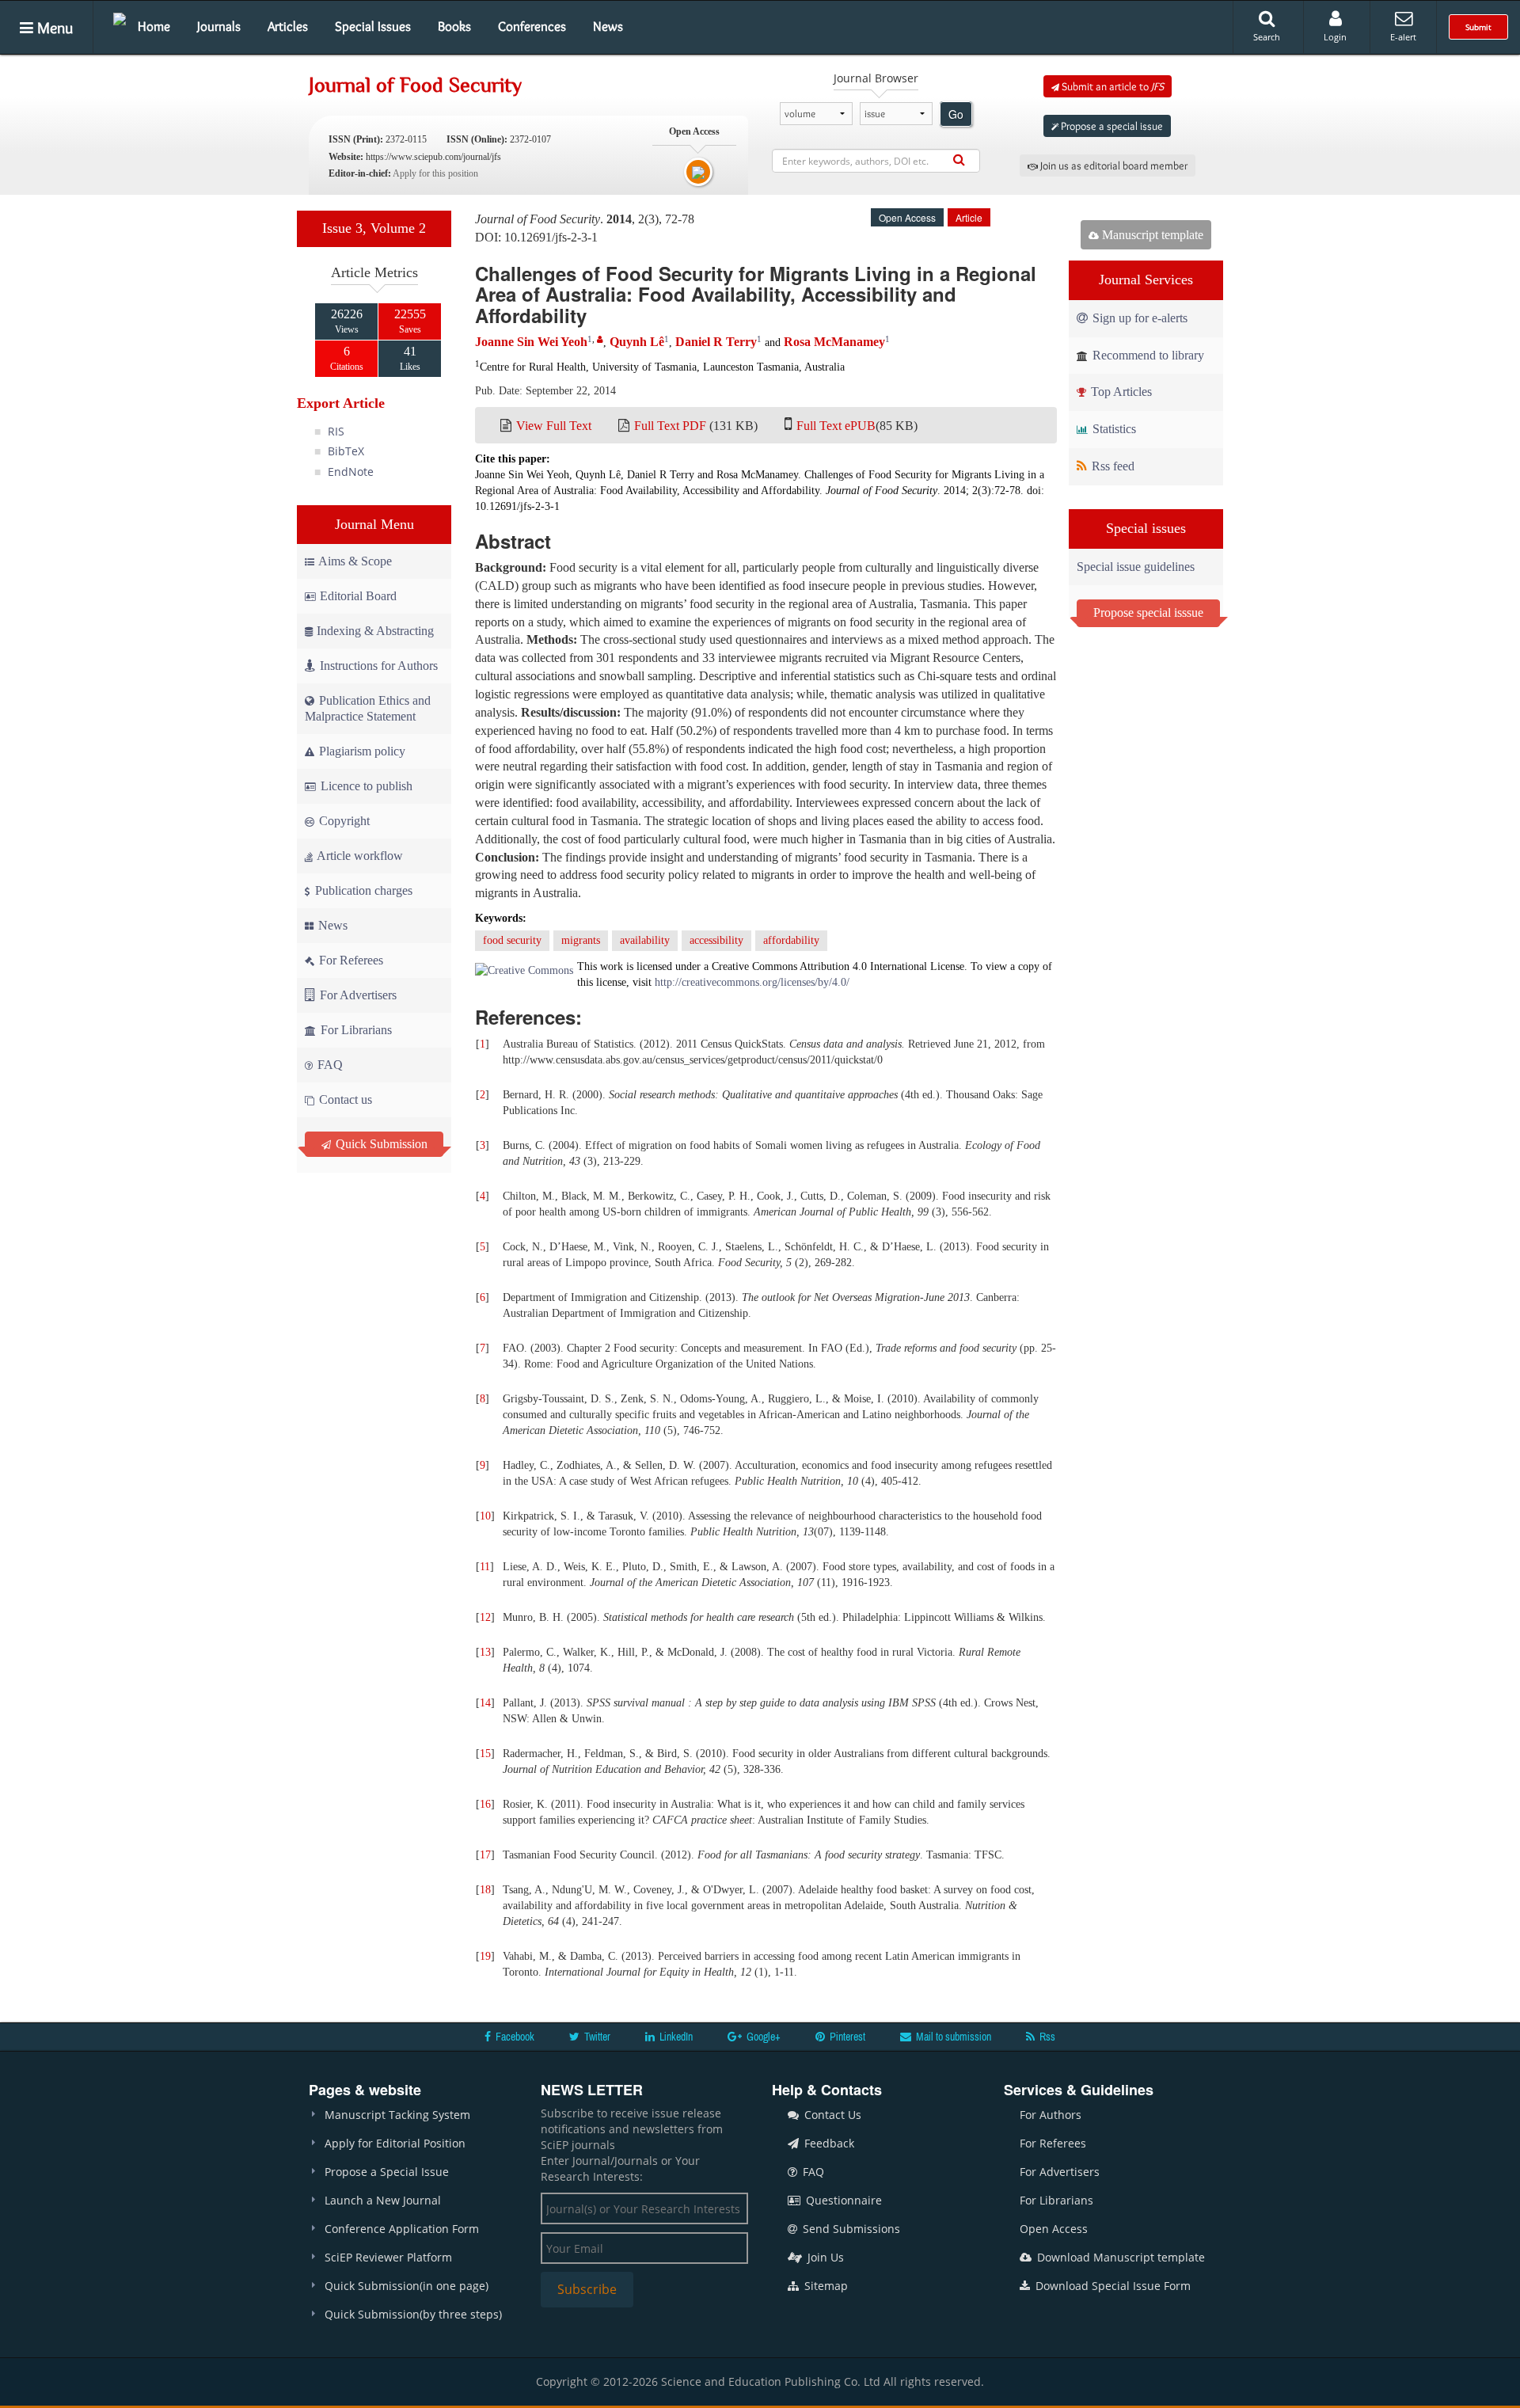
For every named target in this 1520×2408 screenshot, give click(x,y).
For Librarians (355, 1030)
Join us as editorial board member (1113, 165)
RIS (336, 431)
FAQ (329, 1065)
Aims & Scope (355, 561)
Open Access (1054, 2229)
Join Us (824, 2257)
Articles (288, 26)
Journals (219, 26)
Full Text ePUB (836, 426)
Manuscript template (1151, 235)
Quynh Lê (637, 342)
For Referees (350, 960)
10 (485, 1516)
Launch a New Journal (383, 2200)
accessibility (716, 940)
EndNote (351, 472)
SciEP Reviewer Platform (388, 2257)
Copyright (343, 821)
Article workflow (359, 856)
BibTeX (346, 451)
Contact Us (831, 2115)
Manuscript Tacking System (397, 2115)
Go (956, 114)
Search (1267, 37)
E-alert (1403, 37)
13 (485, 1652)
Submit (1478, 27)
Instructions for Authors (379, 666)
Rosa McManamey (834, 342)
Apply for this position (435, 173)
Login (1335, 37)
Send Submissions (850, 2229)
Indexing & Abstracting (375, 631)
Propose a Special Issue (387, 2172)
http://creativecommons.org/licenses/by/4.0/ (752, 982)
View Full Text (554, 426)
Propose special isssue (1148, 612)
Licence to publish (365, 786)
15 (485, 1754)
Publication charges (362, 890)
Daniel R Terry (716, 342)
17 (485, 1855)
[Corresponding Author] (600, 339)
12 (485, 1617)
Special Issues (373, 26)
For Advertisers (357, 995)
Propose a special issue (1111, 126)
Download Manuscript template (1119, 2257)
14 (485, 1703)
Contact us (344, 1099)
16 (485, 1804)
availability (645, 940)
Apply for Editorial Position (395, 2143)
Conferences (532, 26)
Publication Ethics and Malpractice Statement (368, 708)
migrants (581, 940)
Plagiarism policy (361, 751)
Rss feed (1111, 466)
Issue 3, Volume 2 (374, 228)
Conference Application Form (402, 2229)
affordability (791, 940)
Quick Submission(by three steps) (413, 2314)
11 (485, 1567)
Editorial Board (358, 596)
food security (512, 940)
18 (485, 1890)
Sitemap (825, 2286)
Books (454, 26)
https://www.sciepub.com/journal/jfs (433, 157)
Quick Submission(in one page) (407, 2286)
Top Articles (1120, 392)
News (608, 26)
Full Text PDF (670, 426)
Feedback (828, 2143)
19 (485, 1956)
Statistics (1113, 429)
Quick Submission (380, 1144)
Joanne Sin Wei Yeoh (531, 342)
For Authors (1051, 2115)
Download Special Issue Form (1111, 2286)
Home (154, 26)
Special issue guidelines (1136, 567)
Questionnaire (842, 2200)
